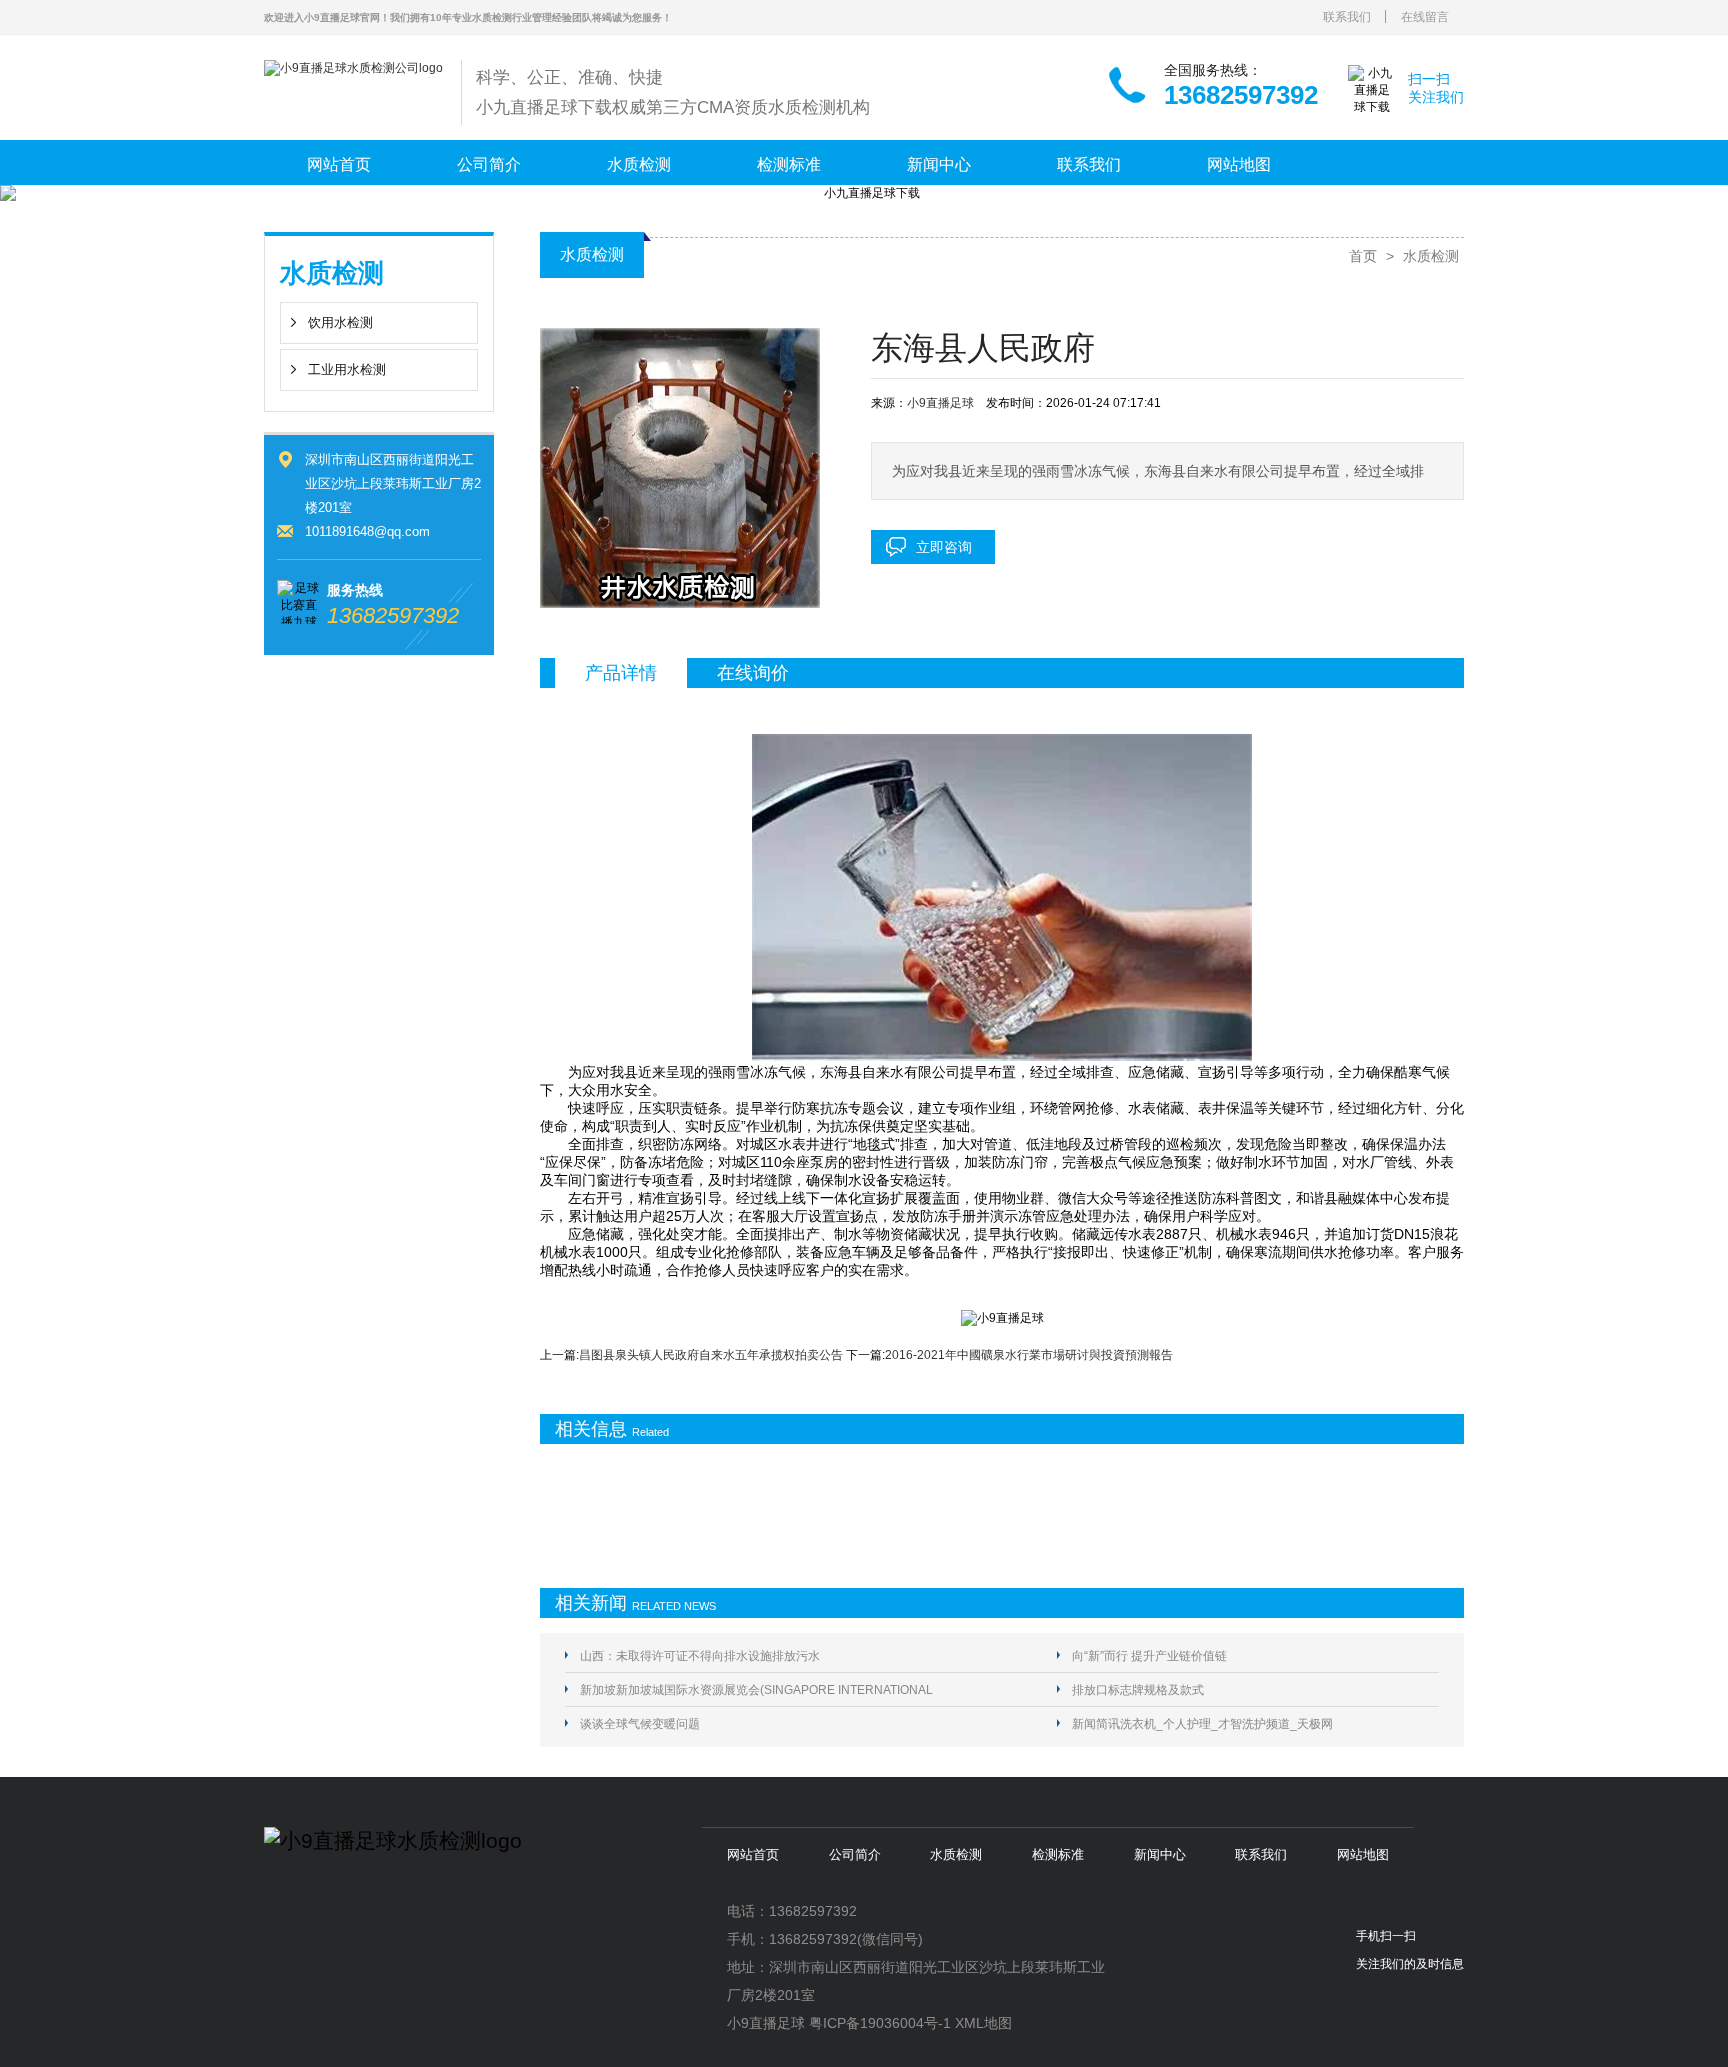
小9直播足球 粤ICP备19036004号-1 (839, 2023)
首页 (1363, 256)
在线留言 (1425, 17)
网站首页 (339, 164)
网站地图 (1239, 164)
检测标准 (789, 164)
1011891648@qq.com (367, 531)
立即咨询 (944, 547)
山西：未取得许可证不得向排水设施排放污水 (700, 1656)
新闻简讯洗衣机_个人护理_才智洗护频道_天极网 (1202, 1724)
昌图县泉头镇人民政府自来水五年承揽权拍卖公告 (711, 1355)
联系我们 (1347, 17)
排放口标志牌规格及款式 (1138, 1690)
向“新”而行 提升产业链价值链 (1149, 1656)
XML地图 (983, 2023)
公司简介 (489, 164)
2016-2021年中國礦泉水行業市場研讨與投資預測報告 (1029, 1355)
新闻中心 (939, 164)
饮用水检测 (340, 322)
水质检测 (639, 164)
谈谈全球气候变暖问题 (640, 1724)
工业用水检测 (347, 369)
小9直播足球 (940, 403)
